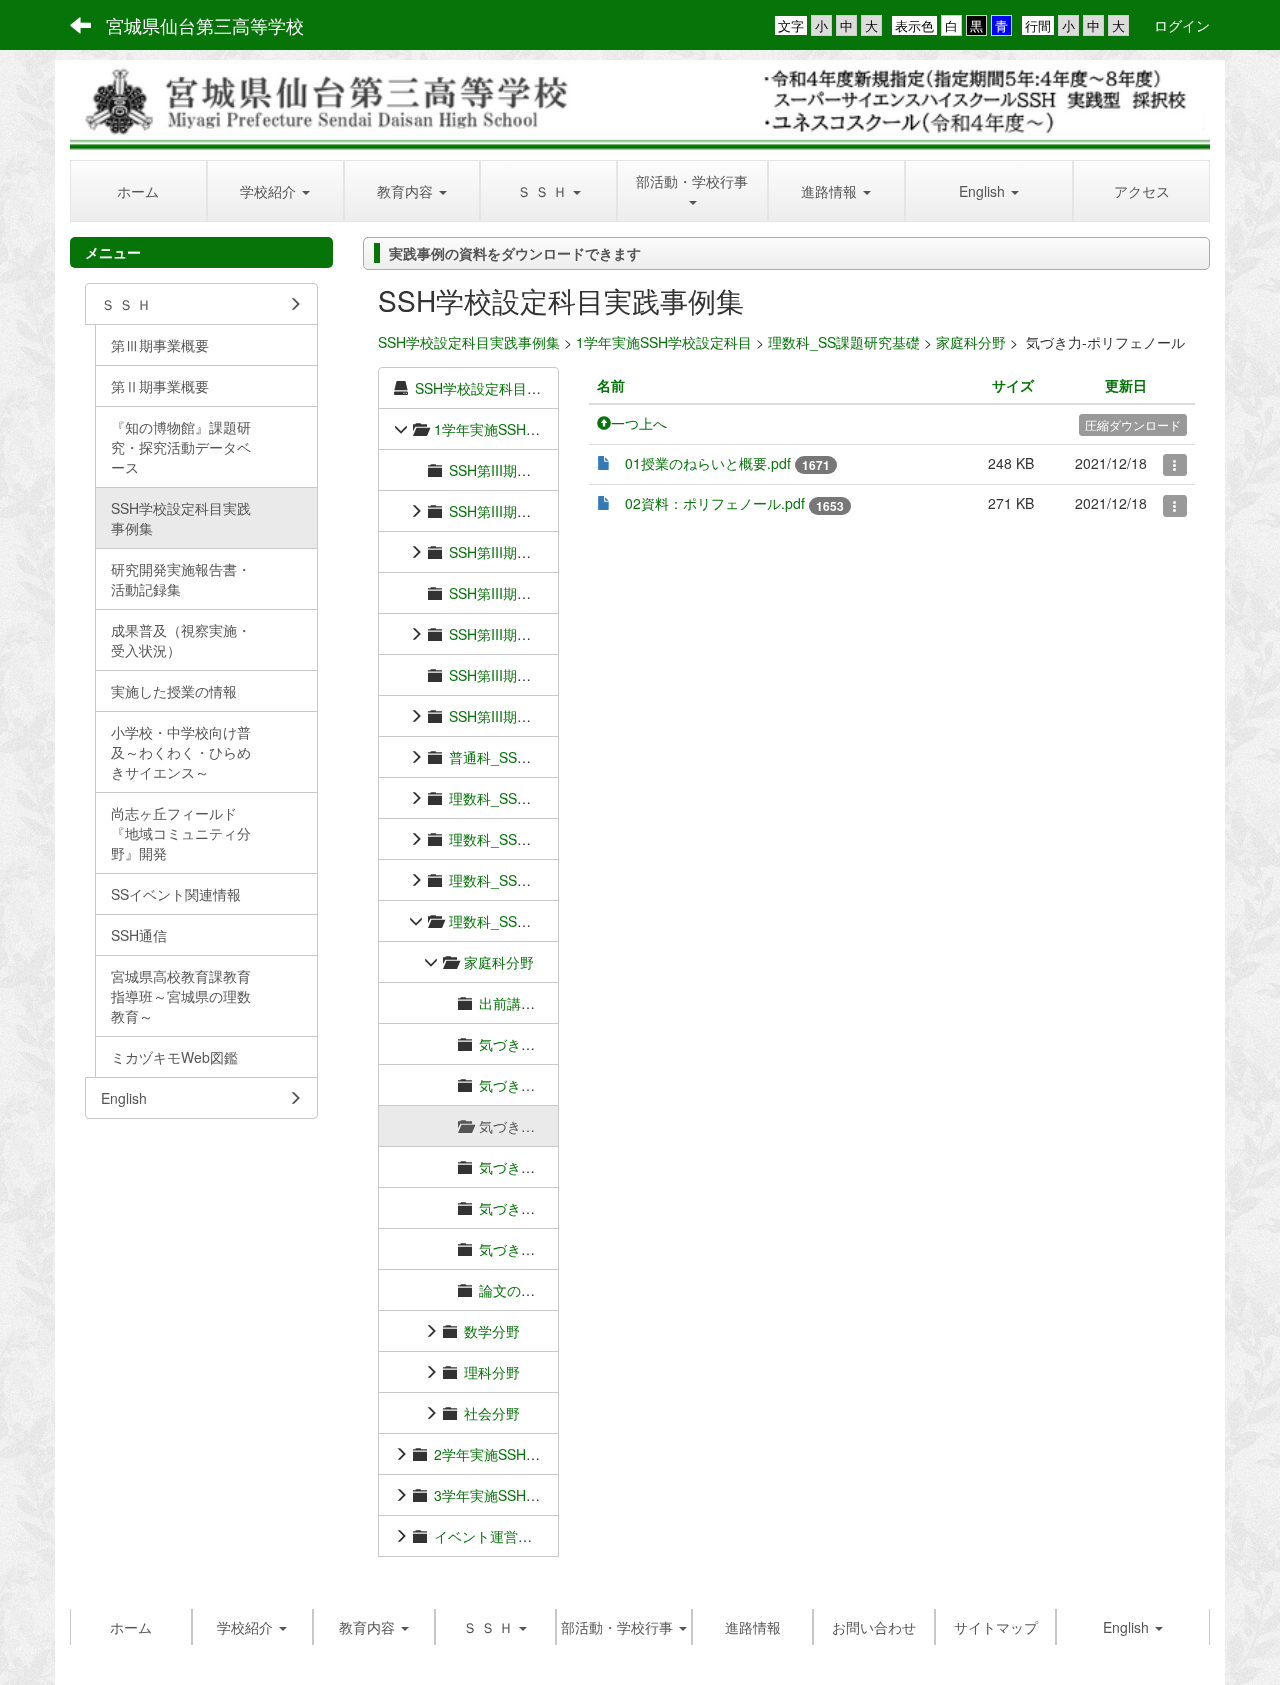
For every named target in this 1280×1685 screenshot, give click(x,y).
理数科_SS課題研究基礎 (844, 342)
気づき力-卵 (516, 1208)
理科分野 (492, 1372)
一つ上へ (639, 423)
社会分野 (492, 1413)
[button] (275, 191)
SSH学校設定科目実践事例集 (469, 342)
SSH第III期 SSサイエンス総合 (548, 511)
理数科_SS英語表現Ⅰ (518, 880)
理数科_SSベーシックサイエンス (553, 798)
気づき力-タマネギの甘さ (558, 1085)
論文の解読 (514, 1290)
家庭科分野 (971, 342)
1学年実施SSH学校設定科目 (664, 342)
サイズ (1013, 385)
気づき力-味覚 (523, 1249)
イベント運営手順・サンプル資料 (539, 1536)
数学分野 (492, 1331)
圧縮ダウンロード (1133, 424)
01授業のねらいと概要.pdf (708, 463)
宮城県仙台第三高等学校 (205, 25)
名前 (611, 385)
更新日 (1126, 385)
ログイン (1182, 25)
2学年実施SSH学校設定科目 (522, 1454)
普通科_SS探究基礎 (511, 757)
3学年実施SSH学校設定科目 (522, 1495)
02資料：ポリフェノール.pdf (715, 503)
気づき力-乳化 (523, 1167)
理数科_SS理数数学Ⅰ (518, 839)
